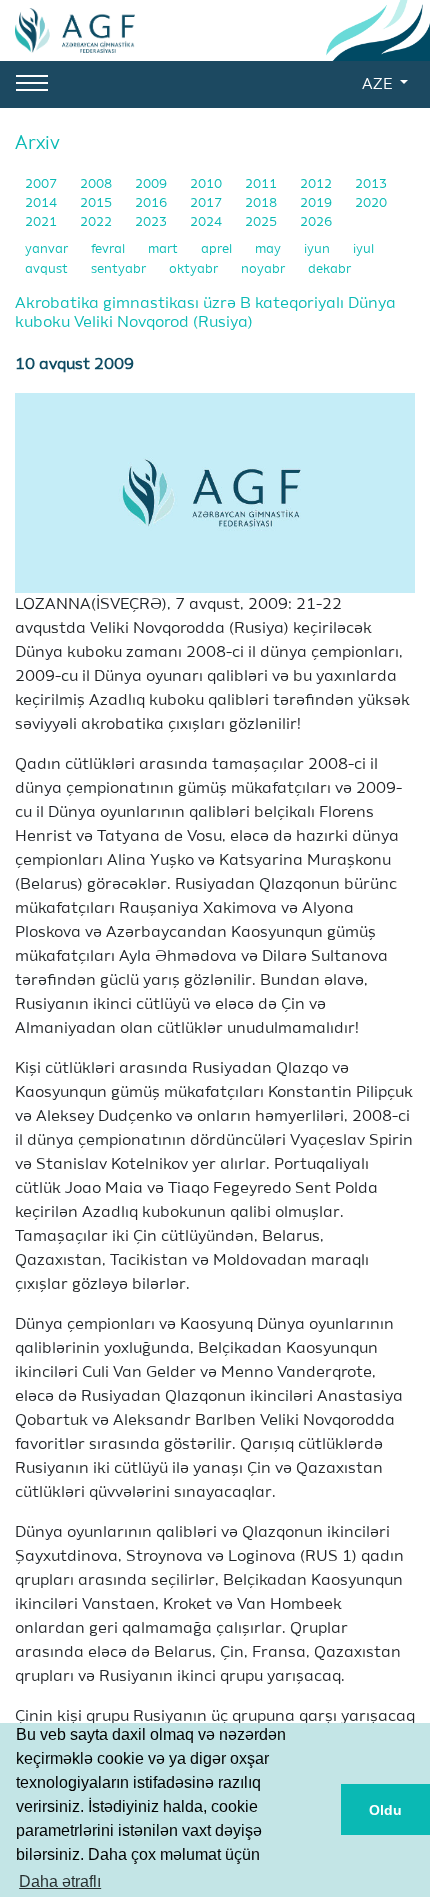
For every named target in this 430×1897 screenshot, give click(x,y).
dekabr (329, 269)
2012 (317, 184)
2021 (42, 222)
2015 (97, 203)
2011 (262, 184)
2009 (152, 184)
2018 (262, 203)
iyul (363, 249)
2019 (317, 203)
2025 (262, 222)
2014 (42, 203)
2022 (97, 222)
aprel (218, 249)
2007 (42, 184)
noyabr (264, 269)
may (269, 249)
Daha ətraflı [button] (60, 1881)
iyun (318, 249)
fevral (109, 249)
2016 (152, 203)
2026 (316, 222)
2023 (152, 222)
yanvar (48, 249)
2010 (207, 184)
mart (164, 249)
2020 (371, 203)
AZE (379, 85)
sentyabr (120, 269)
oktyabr (195, 269)
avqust (48, 269)
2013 (371, 184)
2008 (97, 184)
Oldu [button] (385, 1810)
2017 (207, 203)
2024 (207, 222)
